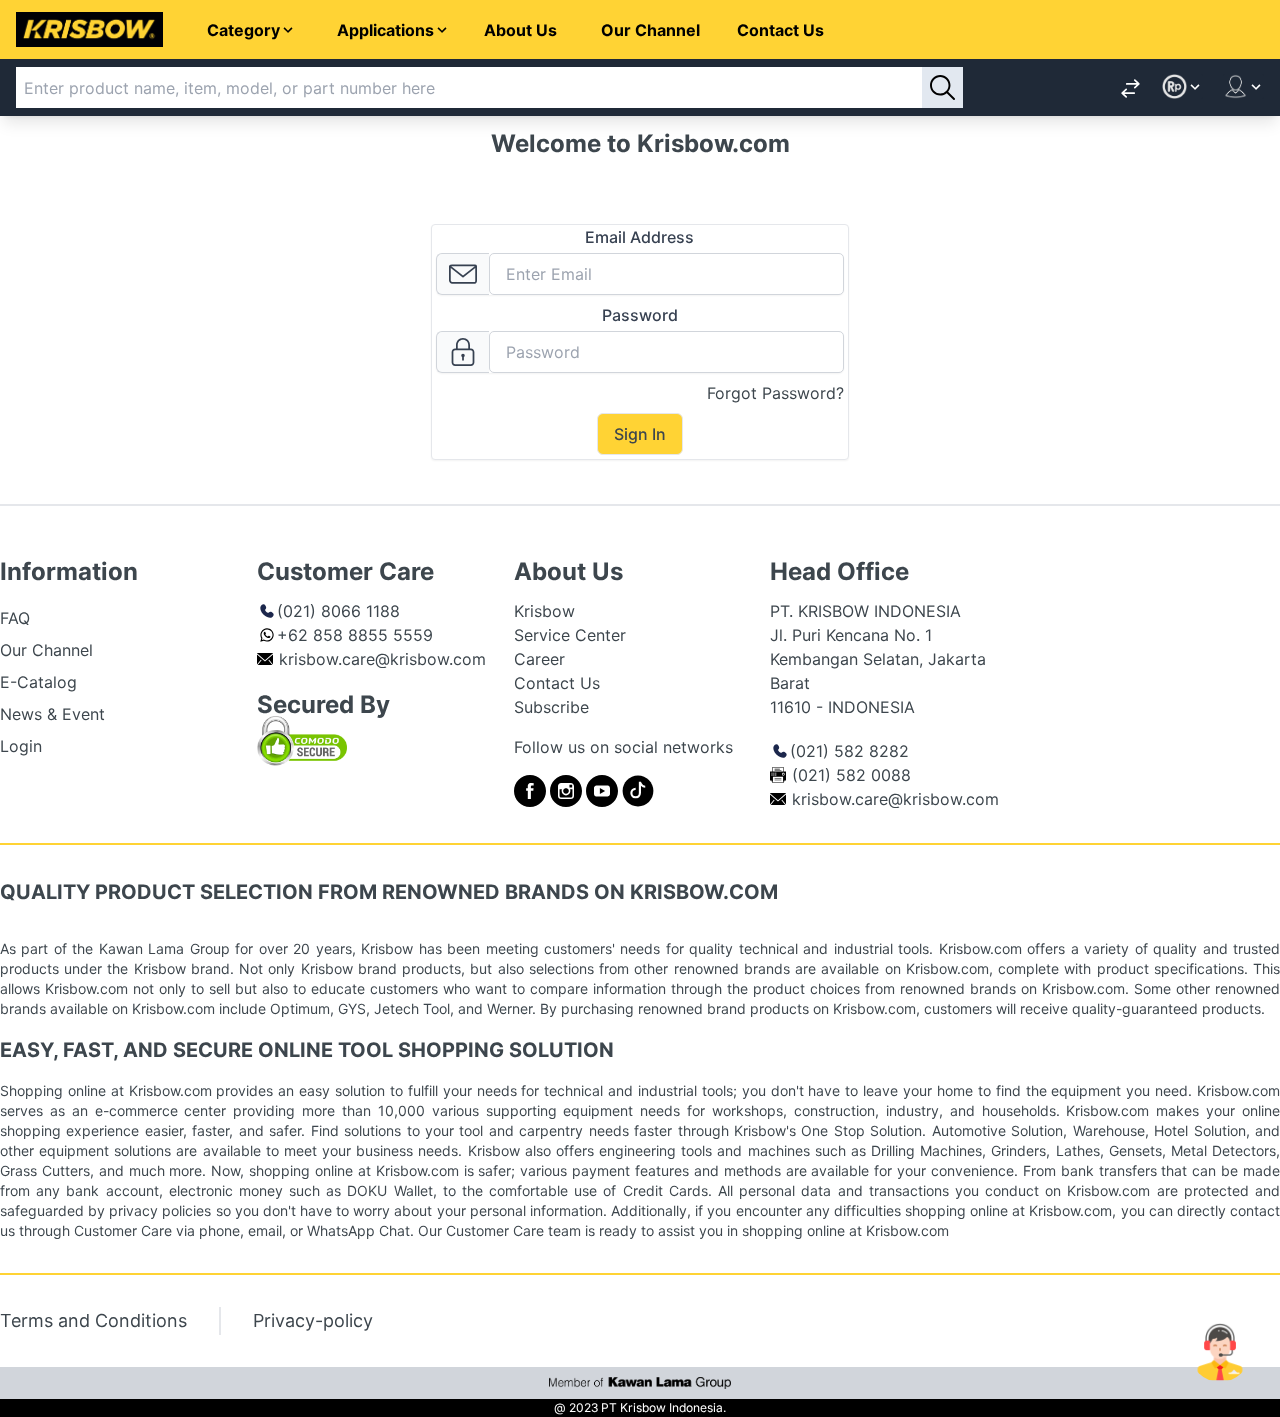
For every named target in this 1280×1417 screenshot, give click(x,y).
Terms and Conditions (93, 1320)
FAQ (15, 618)
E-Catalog (38, 682)
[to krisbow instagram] (566, 791)
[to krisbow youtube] (602, 791)
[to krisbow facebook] (530, 791)
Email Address (639, 237)
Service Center (570, 635)
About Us (520, 30)
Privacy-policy (313, 1320)
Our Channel (650, 30)
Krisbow (544, 611)
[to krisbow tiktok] (638, 791)
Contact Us (780, 30)
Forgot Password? (775, 393)
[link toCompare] (1130, 87)
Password (640, 315)
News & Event (52, 714)
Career (539, 659)
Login (21, 746)
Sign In (640, 434)
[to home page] (89, 29)
